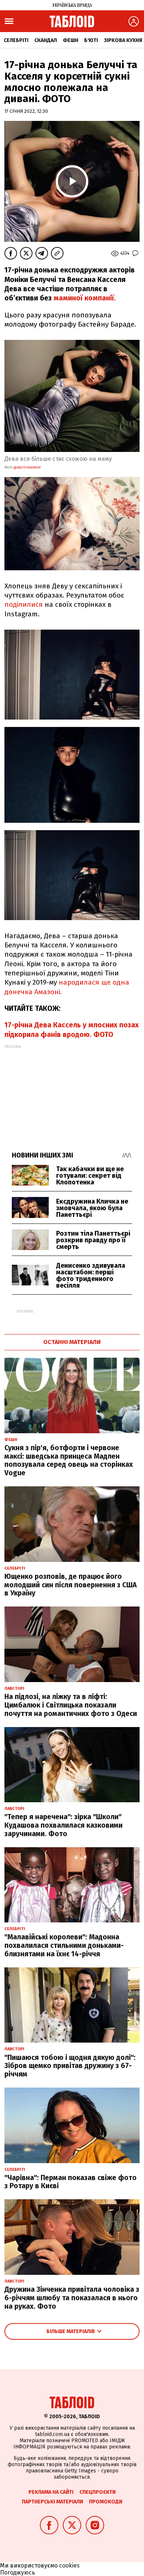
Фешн (71, 40)
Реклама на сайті (51, 2492)
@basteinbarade (27, 467)
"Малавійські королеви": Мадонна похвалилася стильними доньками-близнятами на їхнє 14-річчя (64, 1945)
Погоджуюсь (18, 2572)
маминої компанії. (85, 298)
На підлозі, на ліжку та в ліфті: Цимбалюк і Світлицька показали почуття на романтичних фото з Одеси (71, 1705)
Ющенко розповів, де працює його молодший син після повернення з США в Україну (71, 1585)
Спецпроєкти (97, 2492)
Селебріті (16, 40)
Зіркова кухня (123, 40)
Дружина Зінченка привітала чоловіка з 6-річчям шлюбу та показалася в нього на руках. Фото (72, 2298)
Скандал (46, 40)
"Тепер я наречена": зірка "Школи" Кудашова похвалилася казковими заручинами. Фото (64, 1825)
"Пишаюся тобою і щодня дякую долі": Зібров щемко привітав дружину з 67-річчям (70, 2066)
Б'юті (91, 40)
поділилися (24, 604)
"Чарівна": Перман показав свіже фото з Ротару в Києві (71, 2182)
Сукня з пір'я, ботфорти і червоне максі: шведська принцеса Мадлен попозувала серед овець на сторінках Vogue (69, 1460)
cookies (69, 2565)
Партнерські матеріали (52, 2502)
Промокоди (106, 2502)
